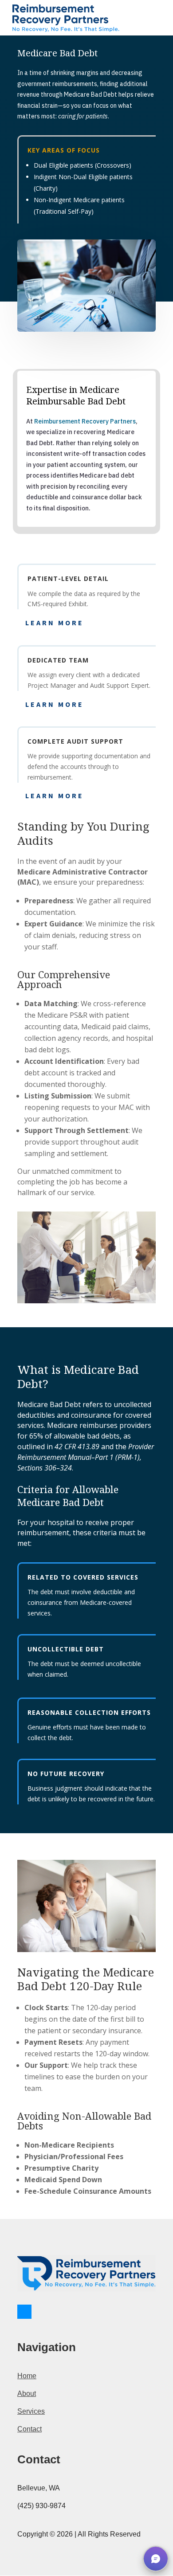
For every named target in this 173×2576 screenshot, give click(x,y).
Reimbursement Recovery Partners (85, 421)
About (27, 2394)
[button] (156, 2559)
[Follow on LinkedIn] (24, 2312)
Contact (29, 2429)
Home (27, 2376)
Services (31, 2411)
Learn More (55, 623)
